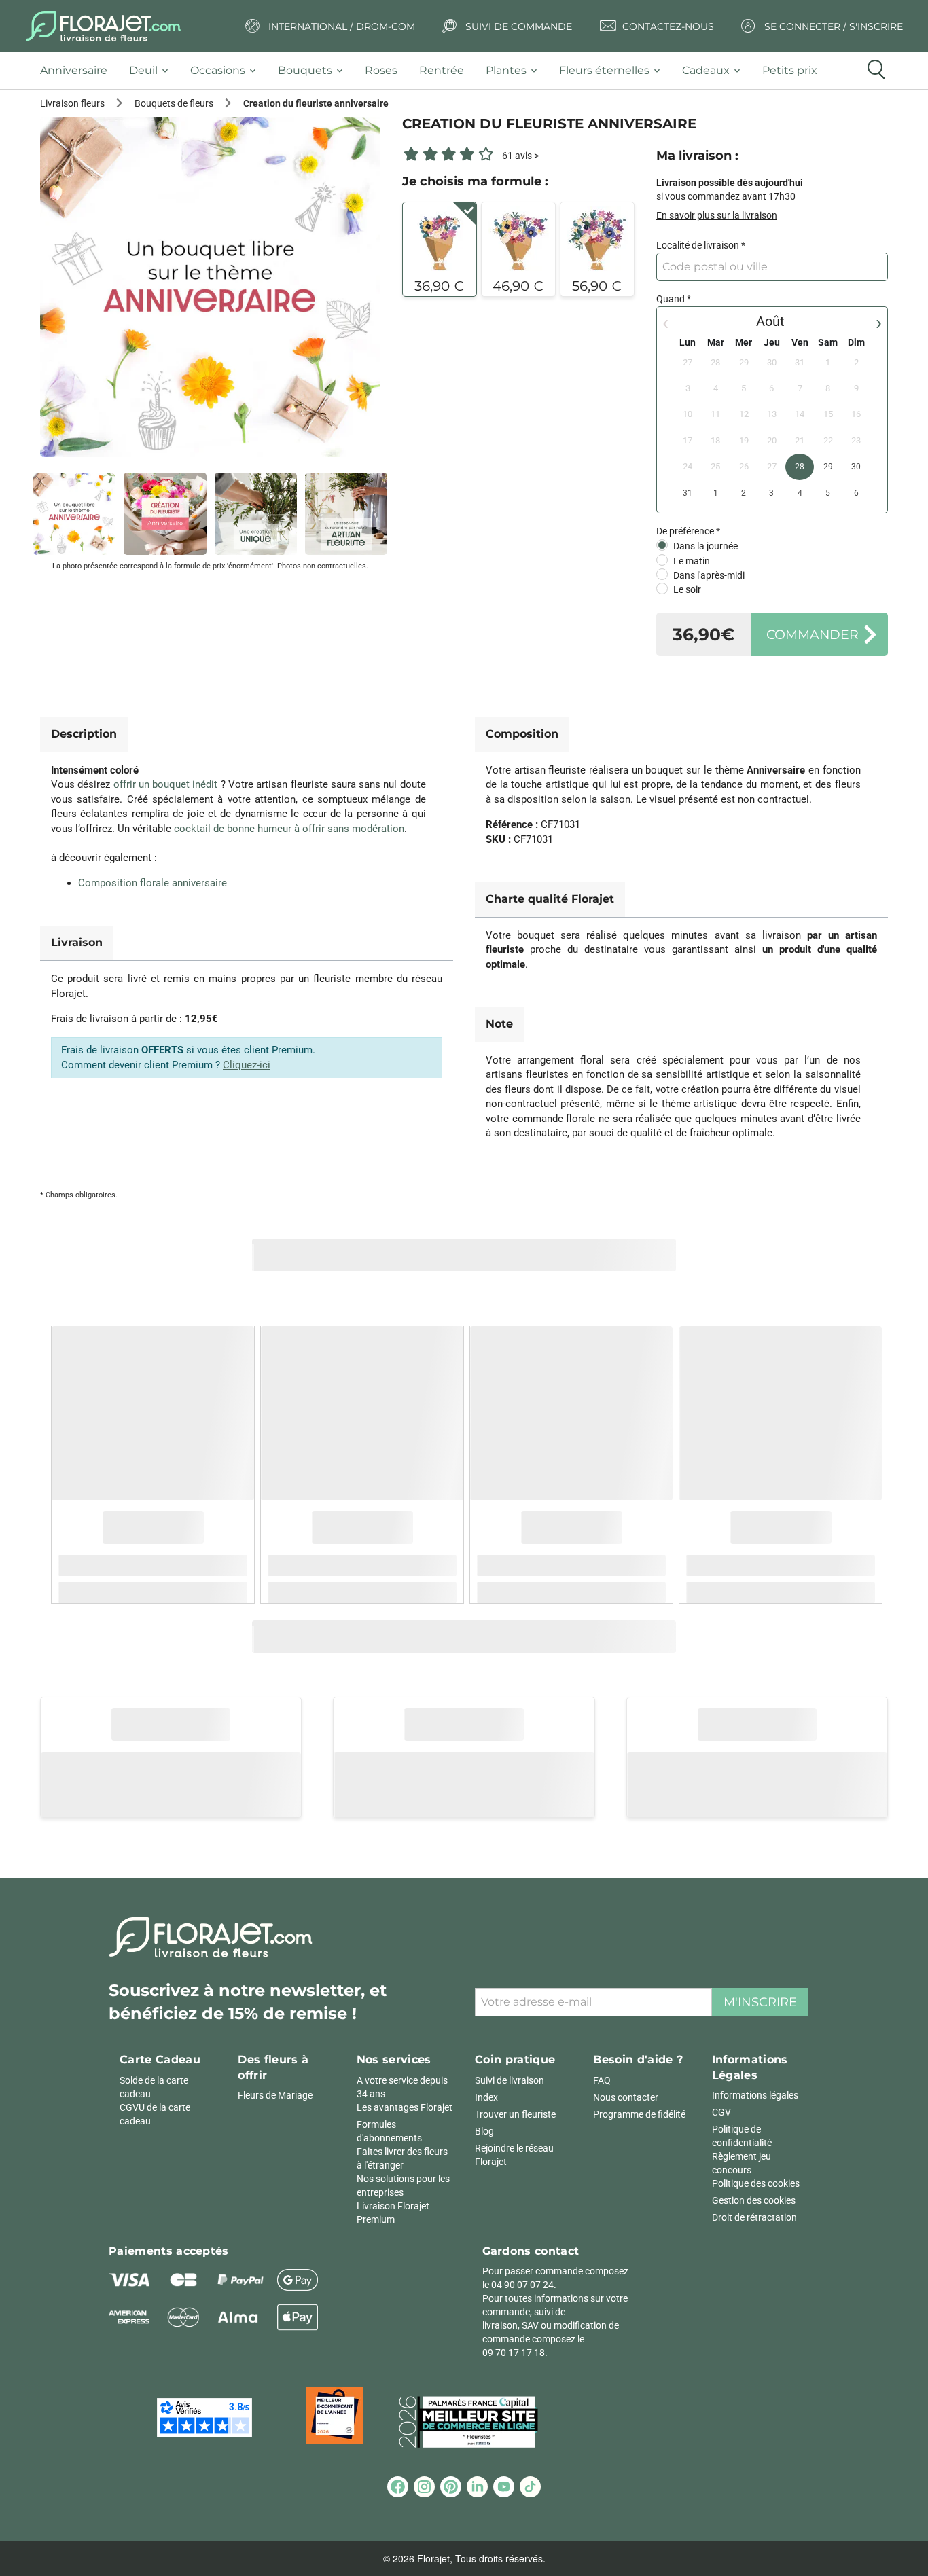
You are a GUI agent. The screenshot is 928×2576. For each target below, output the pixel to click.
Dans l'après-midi (709, 575)
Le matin (692, 561)
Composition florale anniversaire (153, 883)
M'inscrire (760, 2002)
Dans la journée (706, 546)
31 (688, 493)
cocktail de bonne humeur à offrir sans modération (289, 829)
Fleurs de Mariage (275, 2095)
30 (856, 467)
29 (828, 467)
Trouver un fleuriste (515, 2114)
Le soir (687, 589)
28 (800, 467)
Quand (671, 299)
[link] (210, 287)
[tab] (79, 71)
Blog (484, 2131)
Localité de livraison (698, 245)
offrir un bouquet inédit (166, 784)
